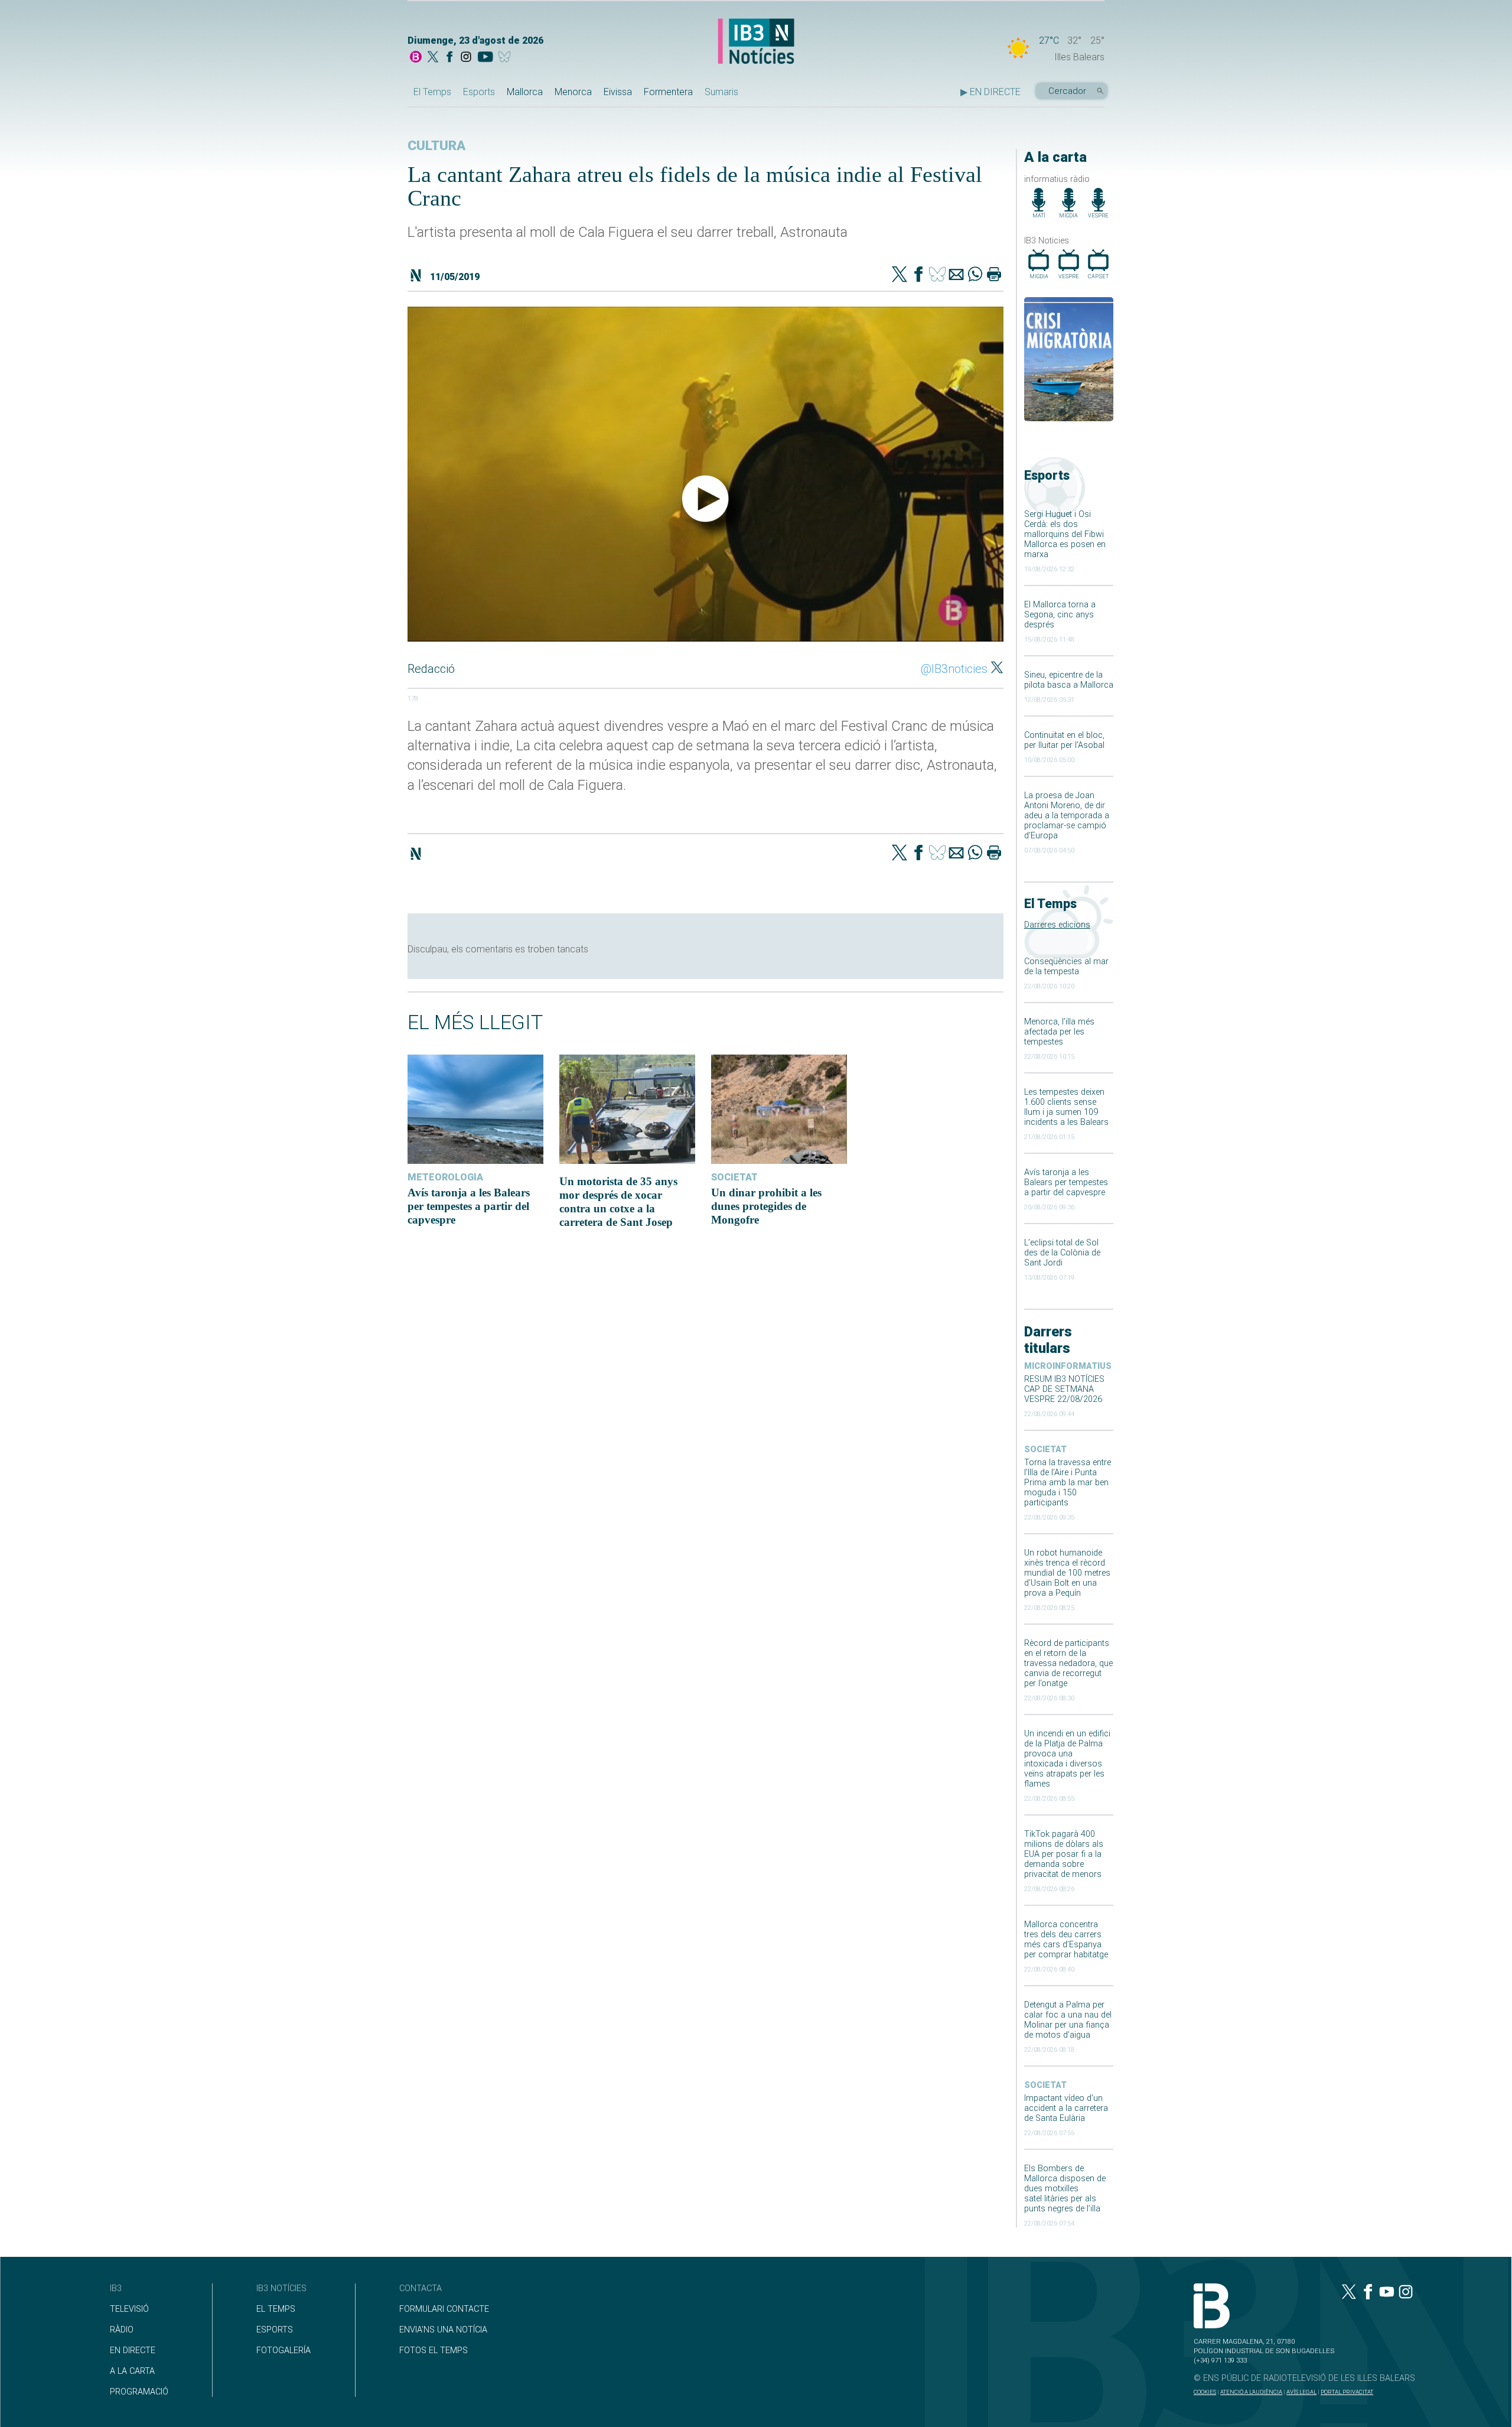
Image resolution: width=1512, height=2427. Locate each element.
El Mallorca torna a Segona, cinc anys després (1060, 615)
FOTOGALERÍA (283, 2350)
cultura (436, 146)
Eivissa (618, 92)
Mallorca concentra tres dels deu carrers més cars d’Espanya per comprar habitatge (1066, 1940)
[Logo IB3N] (756, 42)
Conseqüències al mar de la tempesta (1066, 967)
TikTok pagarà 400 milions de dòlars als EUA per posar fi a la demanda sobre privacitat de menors (1064, 1854)
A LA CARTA (132, 2371)
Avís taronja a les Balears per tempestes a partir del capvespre (1066, 1182)
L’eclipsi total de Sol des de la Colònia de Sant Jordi (1062, 1253)
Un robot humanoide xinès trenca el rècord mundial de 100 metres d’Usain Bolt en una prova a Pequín (1067, 1573)
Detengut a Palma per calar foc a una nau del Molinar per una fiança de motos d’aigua (1068, 2020)
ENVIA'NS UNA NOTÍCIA (443, 2330)
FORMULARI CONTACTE (444, 2309)
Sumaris (721, 92)
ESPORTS (275, 2330)
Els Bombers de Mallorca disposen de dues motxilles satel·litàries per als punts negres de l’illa (1065, 2189)
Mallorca (525, 92)
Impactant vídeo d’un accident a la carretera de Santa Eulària (1066, 2108)
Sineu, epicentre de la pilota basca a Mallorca (1069, 680)
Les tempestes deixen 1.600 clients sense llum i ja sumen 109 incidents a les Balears (1066, 1107)
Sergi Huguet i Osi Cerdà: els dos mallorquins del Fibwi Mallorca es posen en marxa (1065, 534)
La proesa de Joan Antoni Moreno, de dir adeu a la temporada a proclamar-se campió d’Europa (1067, 816)
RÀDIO (122, 2330)
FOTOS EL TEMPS (434, 2350)
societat (1045, 1450)
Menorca (573, 92)
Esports (479, 92)
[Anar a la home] (416, 58)
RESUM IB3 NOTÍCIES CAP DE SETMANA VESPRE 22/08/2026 (1064, 1389)
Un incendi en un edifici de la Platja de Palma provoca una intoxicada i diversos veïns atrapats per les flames (1067, 1759)
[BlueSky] (506, 58)
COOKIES (1205, 2392)
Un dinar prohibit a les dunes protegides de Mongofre (766, 1206)
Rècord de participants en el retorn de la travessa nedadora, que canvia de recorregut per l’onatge (1068, 1663)
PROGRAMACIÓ (139, 2392)
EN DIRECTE (133, 2350)
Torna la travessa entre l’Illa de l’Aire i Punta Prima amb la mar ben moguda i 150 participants (1068, 1483)
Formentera (668, 92)
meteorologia (445, 1177)
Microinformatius (1068, 1366)
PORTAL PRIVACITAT (1347, 2392)
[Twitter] (900, 275)
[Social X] (433, 58)
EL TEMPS (276, 2309)
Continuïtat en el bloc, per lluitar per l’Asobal (1064, 740)
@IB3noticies (954, 669)
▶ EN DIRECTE (990, 92)
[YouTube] (485, 58)
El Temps (432, 92)
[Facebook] (449, 58)
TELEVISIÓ (129, 2309)
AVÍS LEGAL (1301, 2392)
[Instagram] (466, 58)
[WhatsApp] (975, 275)
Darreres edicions (1057, 925)
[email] (956, 275)
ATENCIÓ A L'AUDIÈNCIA (1251, 2392)
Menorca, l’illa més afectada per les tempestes (1059, 1032)
